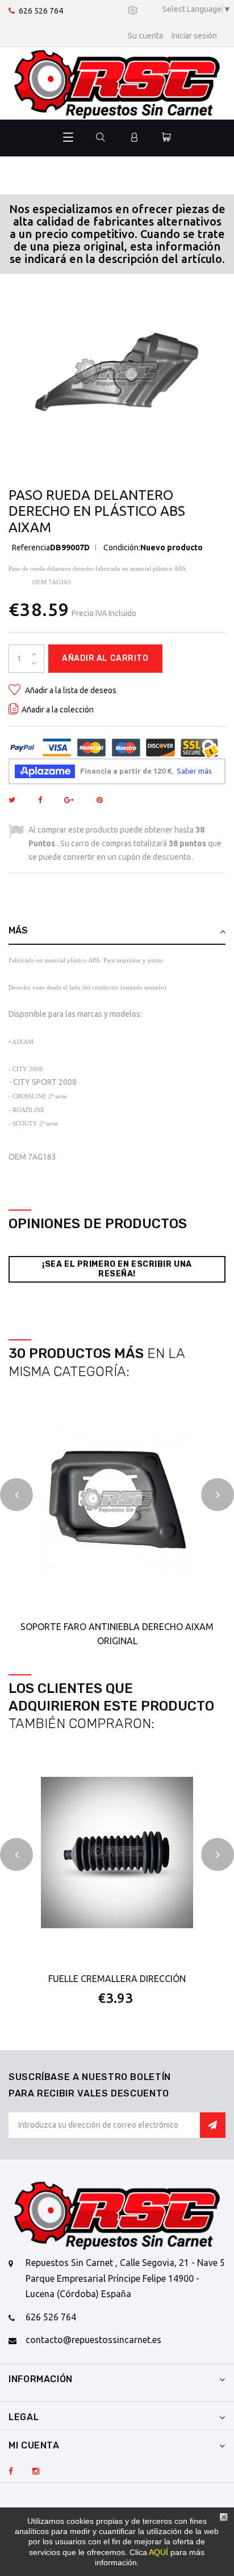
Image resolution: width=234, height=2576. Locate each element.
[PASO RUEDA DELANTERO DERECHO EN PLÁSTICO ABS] (117, 372)
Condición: (122, 548)
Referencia (31, 548)
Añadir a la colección (58, 710)
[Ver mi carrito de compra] (166, 138)
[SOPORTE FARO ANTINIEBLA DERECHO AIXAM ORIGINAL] (117, 1500)
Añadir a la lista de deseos (70, 690)
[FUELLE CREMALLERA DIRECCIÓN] (117, 1852)
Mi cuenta (34, 2445)
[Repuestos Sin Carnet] (117, 83)
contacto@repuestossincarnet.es (93, 2340)
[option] (117, 372)
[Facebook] (11, 2472)
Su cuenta (145, 36)
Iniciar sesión (194, 36)
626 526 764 (41, 11)
